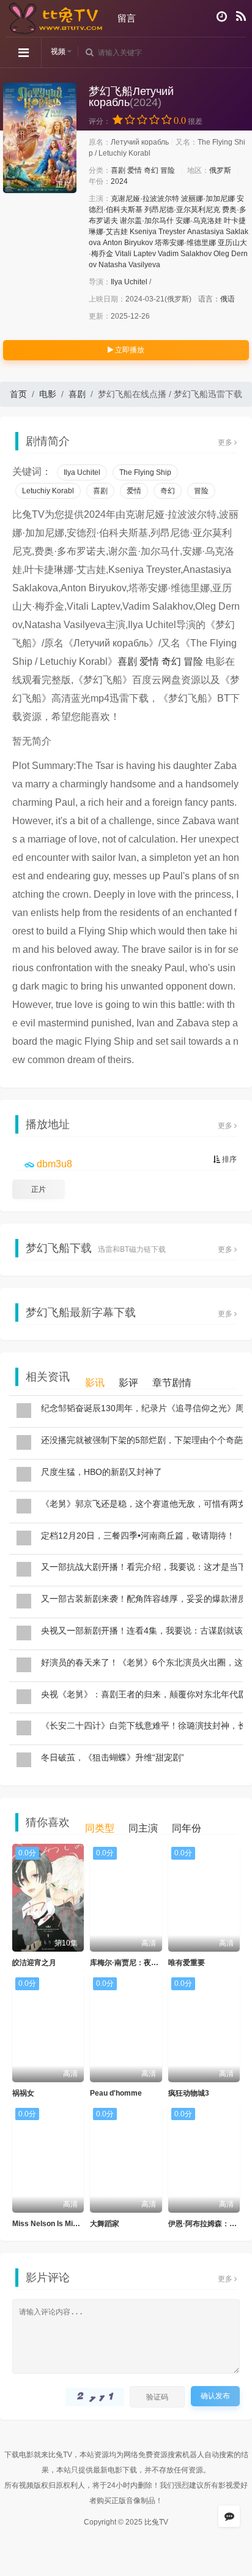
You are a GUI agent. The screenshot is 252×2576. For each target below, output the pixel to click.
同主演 (143, 1828)
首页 (18, 394)
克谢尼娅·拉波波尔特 (145, 199)
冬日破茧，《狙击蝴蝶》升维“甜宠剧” (113, 1757)
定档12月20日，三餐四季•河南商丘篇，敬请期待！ (138, 1536)
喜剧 (118, 170)
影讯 (95, 1383)
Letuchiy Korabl (48, 491)
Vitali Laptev (135, 254)
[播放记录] (222, 17)
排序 (228, 1159)
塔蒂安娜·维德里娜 (185, 243)
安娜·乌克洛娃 (199, 221)
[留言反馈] (229, 2516)
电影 (48, 394)
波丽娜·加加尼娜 (208, 199)
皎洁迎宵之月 (34, 1963)
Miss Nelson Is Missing (52, 2224)
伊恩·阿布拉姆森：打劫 (206, 2224)
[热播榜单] (241, 17)
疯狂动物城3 (189, 2093)
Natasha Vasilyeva (129, 265)
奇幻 (151, 170)
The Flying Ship (145, 472)
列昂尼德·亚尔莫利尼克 (182, 210)
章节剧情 (172, 1383)
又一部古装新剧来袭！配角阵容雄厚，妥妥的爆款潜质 (144, 1599)
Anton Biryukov (128, 243)
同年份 (187, 1828)
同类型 (100, 1828)
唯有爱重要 (187, 1963)
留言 (127, 18)
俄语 (228, 299)
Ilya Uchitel (129, 282)
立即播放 (129, 350)
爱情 (135, 170)
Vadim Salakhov (185, 254)
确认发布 (215, 2396)
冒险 (168, 170)
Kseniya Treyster (157, 232)
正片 (39, 1189)
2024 (119, 181)
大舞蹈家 (105, 2224)
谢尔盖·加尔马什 (147, 221)
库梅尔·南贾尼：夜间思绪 (132, 1963)
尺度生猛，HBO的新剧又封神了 (102, 1472)
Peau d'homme (116, 2093)
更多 (226, 442)
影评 (128, 1383)
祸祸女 (23, 2093)
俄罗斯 (220, 170)
